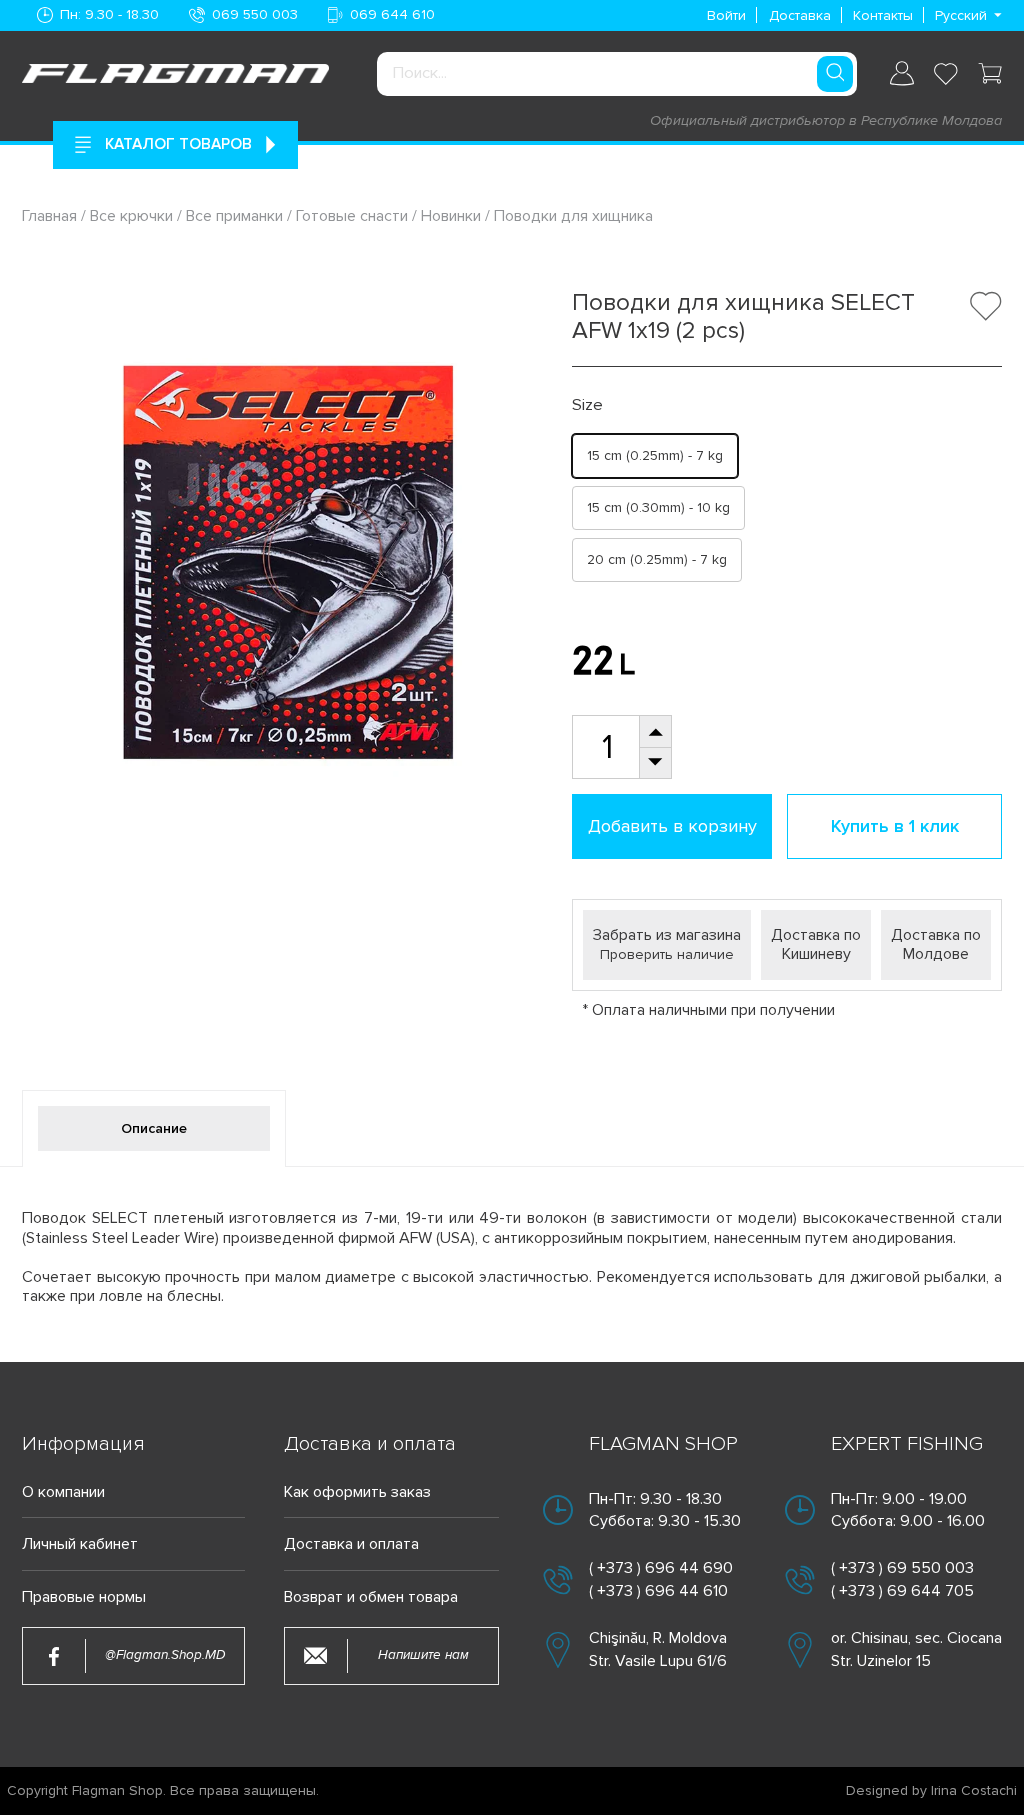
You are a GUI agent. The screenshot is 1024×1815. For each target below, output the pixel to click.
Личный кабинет (80, 1544)
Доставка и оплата (351, 1544)
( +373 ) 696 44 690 (661, 1568)
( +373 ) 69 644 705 (902, 1591)
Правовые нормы (84, 1597)
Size (587, 405)
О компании (63, 1492)
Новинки (451, 216)
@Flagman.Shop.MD (165, 1655)
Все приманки (234, 216)
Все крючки (131, 216)
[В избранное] (986, 306)
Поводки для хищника (573, 216)
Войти (726, 15)
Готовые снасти (352, 216)
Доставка (800, 15)
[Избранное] (946, 74)
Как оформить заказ (357, 1492)
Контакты (883, 15)
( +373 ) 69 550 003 (902, 1568)
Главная (51, 216)
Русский (961, 15)
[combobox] (617, 74)
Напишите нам (423, 1655)
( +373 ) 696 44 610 (658, 1591)
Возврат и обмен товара (371, 1597)
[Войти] (902, 73)
